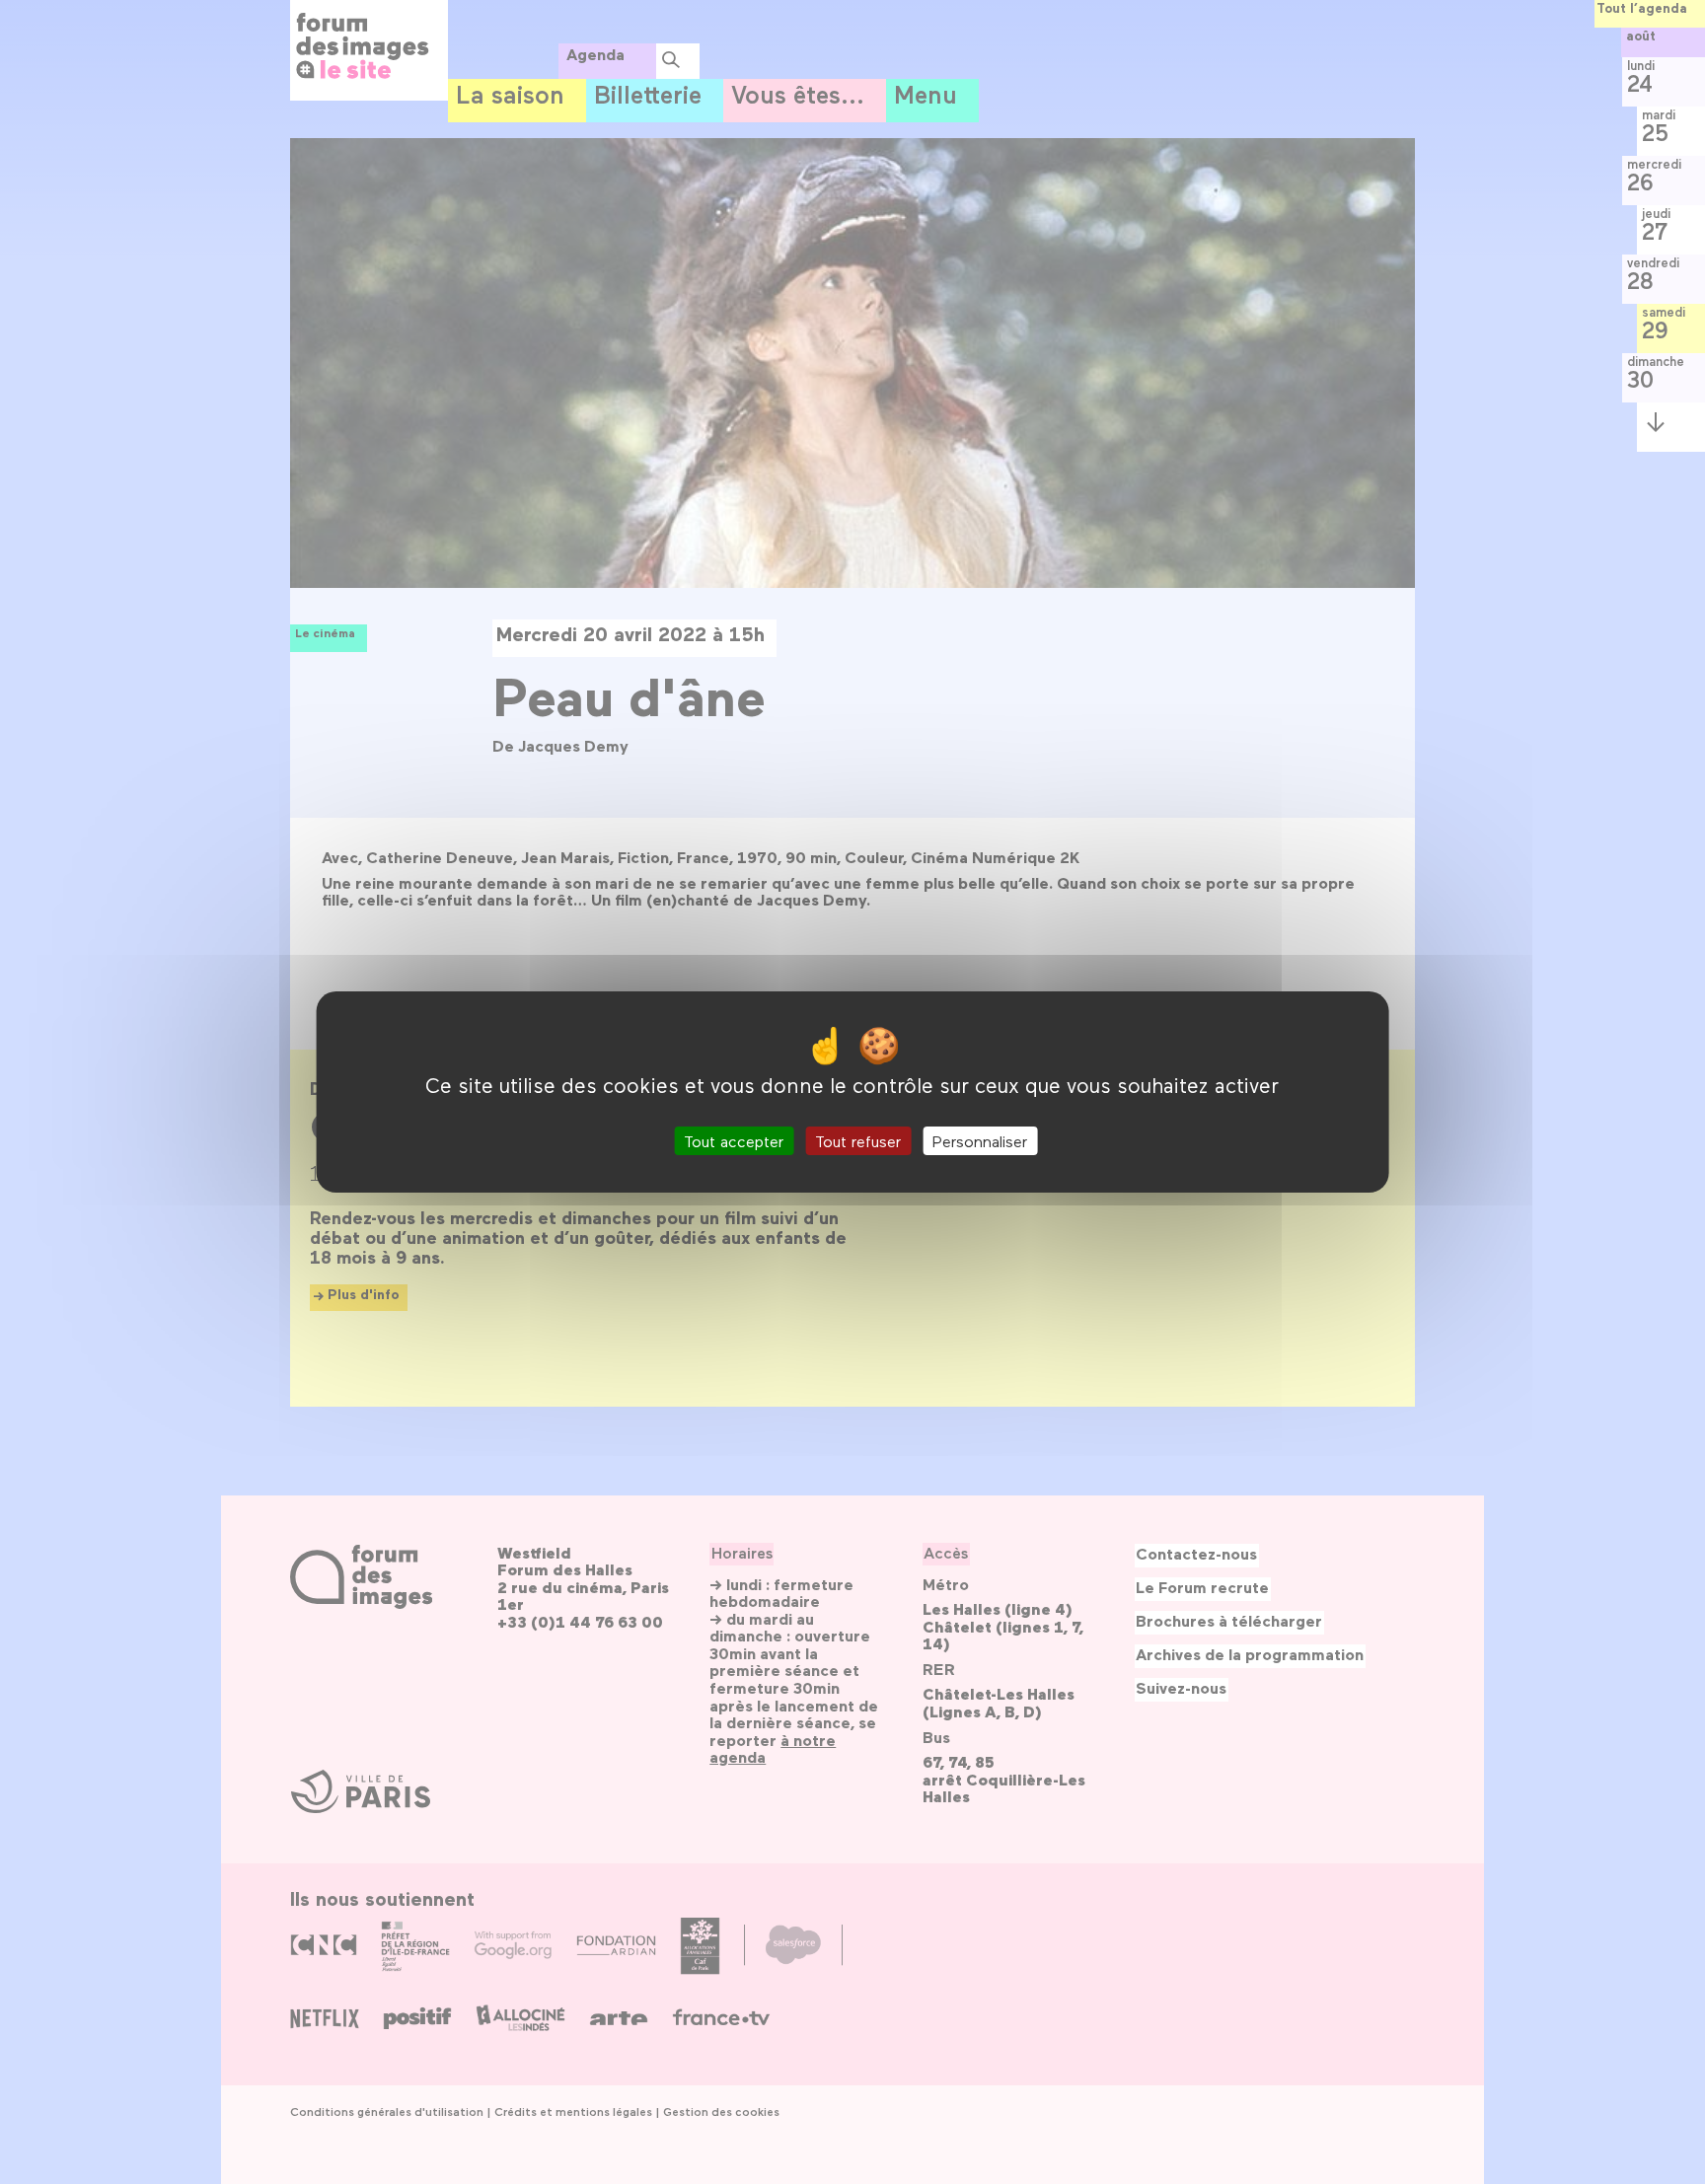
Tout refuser (858, 1141)
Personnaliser (980, 1141)
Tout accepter (734, 1141)
